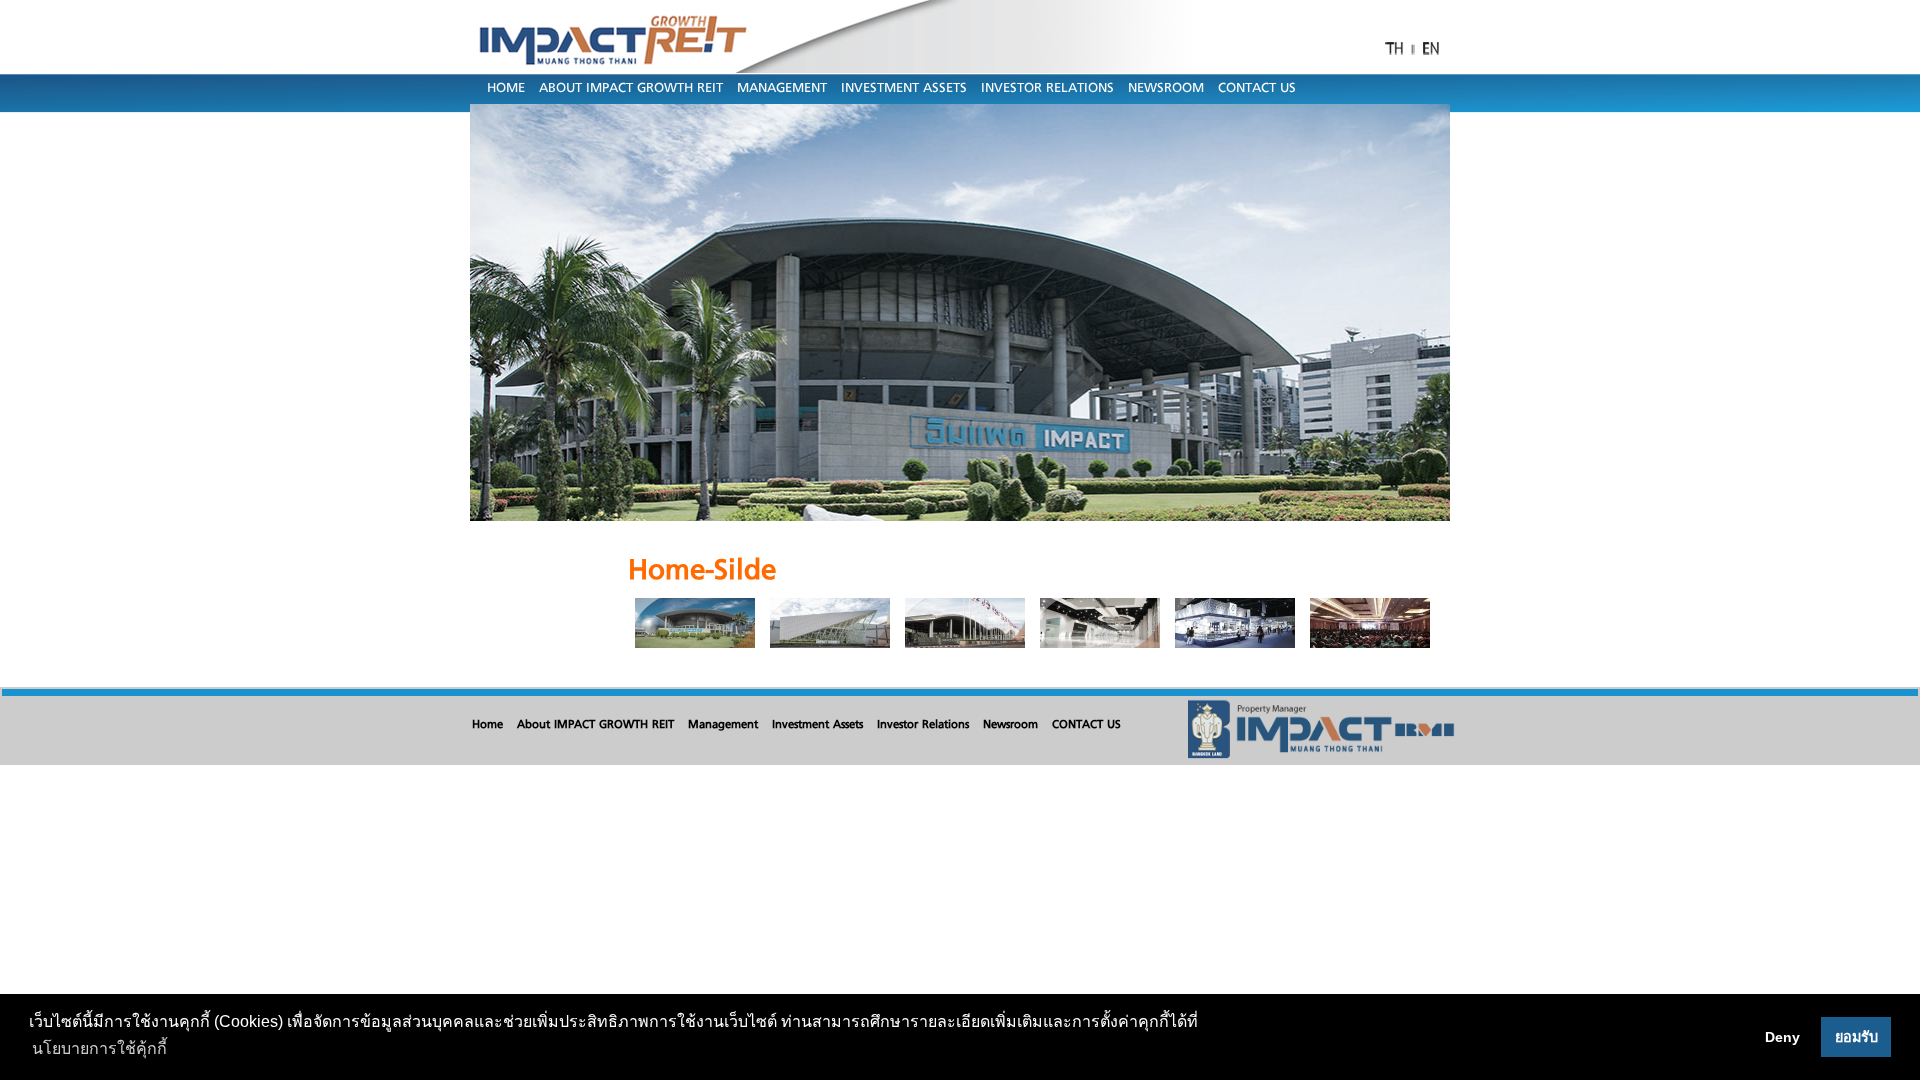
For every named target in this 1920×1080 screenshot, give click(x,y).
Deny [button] (1782, 1037)
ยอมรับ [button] (1856, 1037)
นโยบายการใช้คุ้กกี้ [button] (99, 1048)
